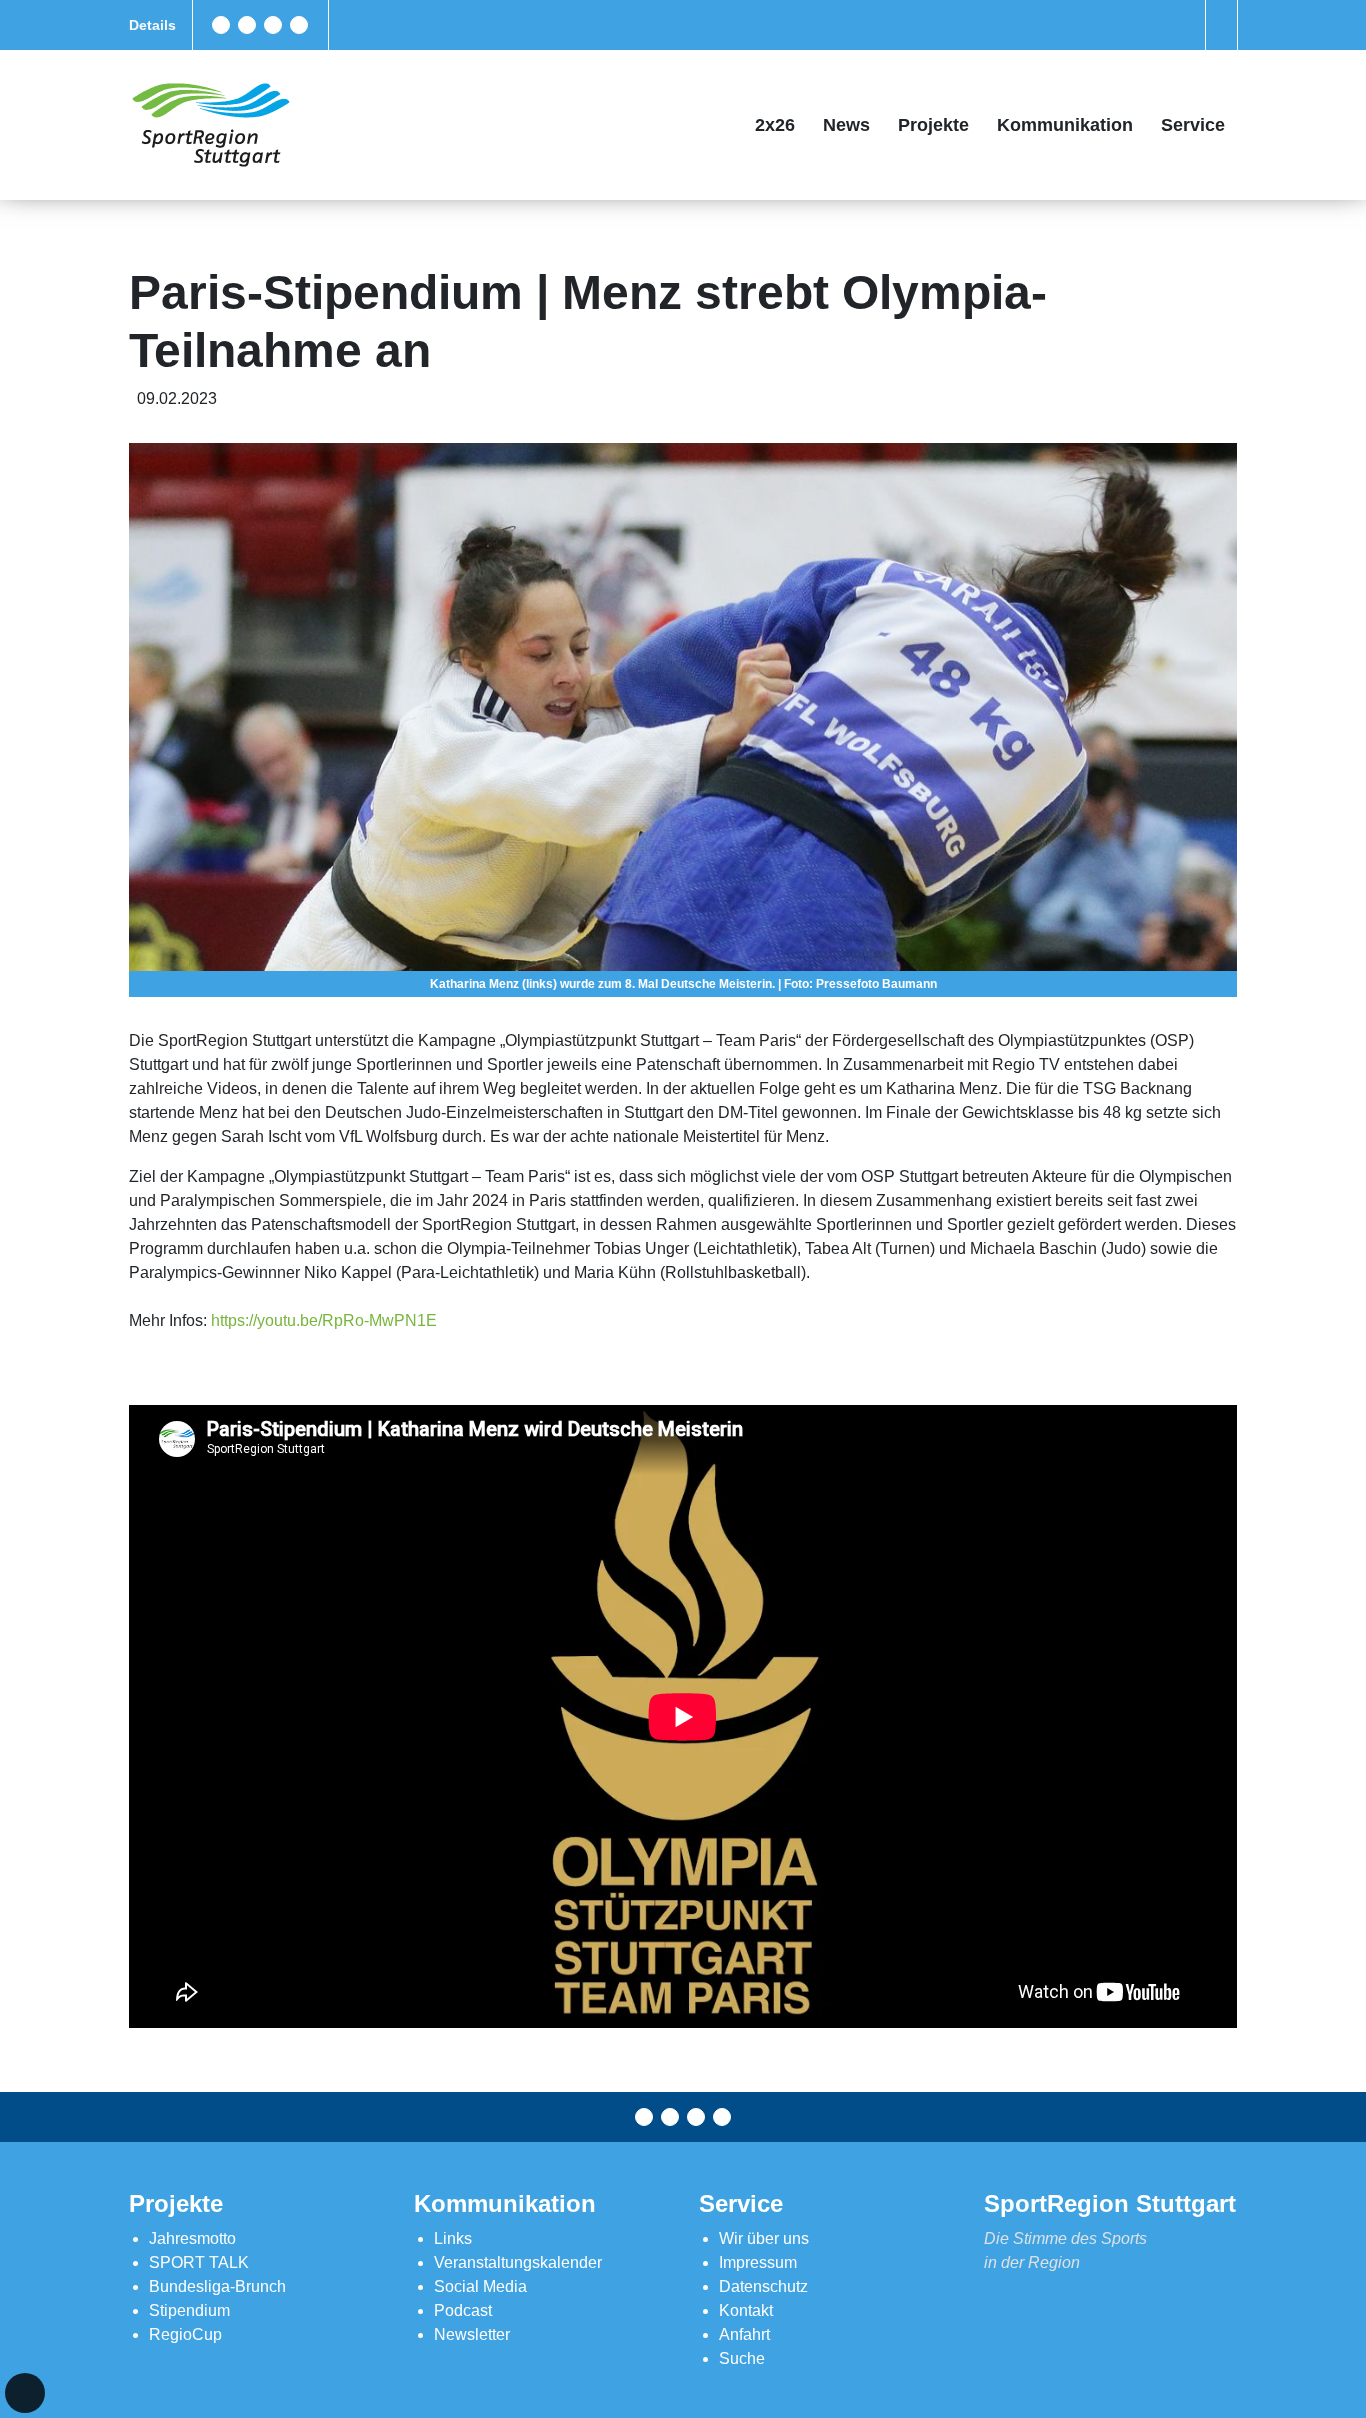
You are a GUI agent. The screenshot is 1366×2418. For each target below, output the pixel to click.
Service (1193, 125)
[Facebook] (221, 25)
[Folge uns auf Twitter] (247, 25)
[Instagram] (273, 25)
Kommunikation (1065, 125)
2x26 (775, 125)
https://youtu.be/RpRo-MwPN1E (324, 1320)
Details (152, 25)
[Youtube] (299, 25)
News (846, 125)
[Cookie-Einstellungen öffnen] (25, 2393)
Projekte (933, 125)
